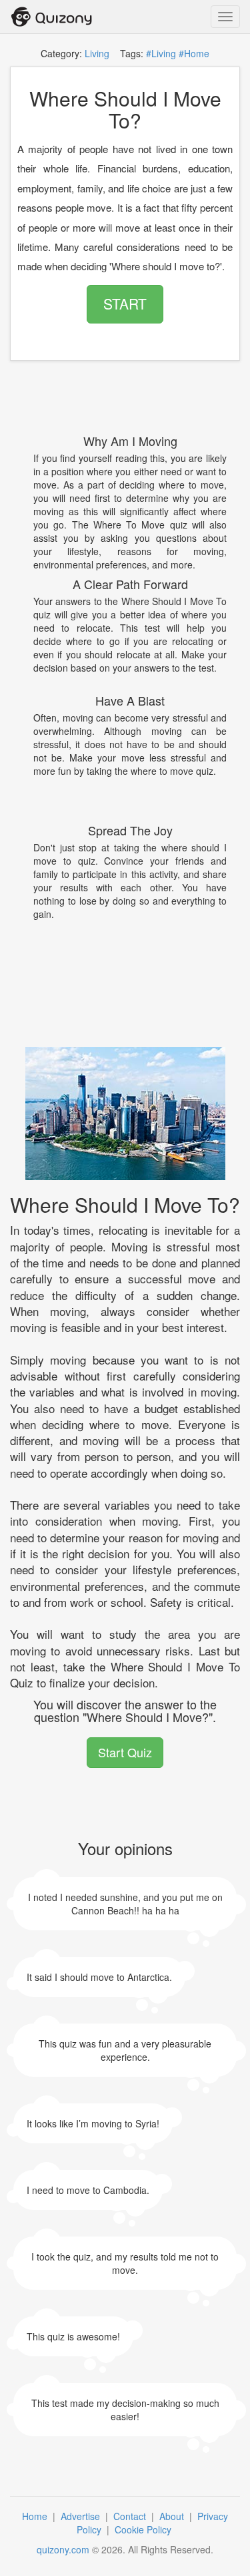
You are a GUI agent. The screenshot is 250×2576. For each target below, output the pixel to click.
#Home (194, 53)
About (173, 2516)
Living (97, 53)
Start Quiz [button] (125, 1752)
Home (36, 2516)
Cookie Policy (144, 2529)
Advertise (82, 2516)
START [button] (125, 304)
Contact (131, 2516)
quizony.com (63, 2549)
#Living (161, 53)
